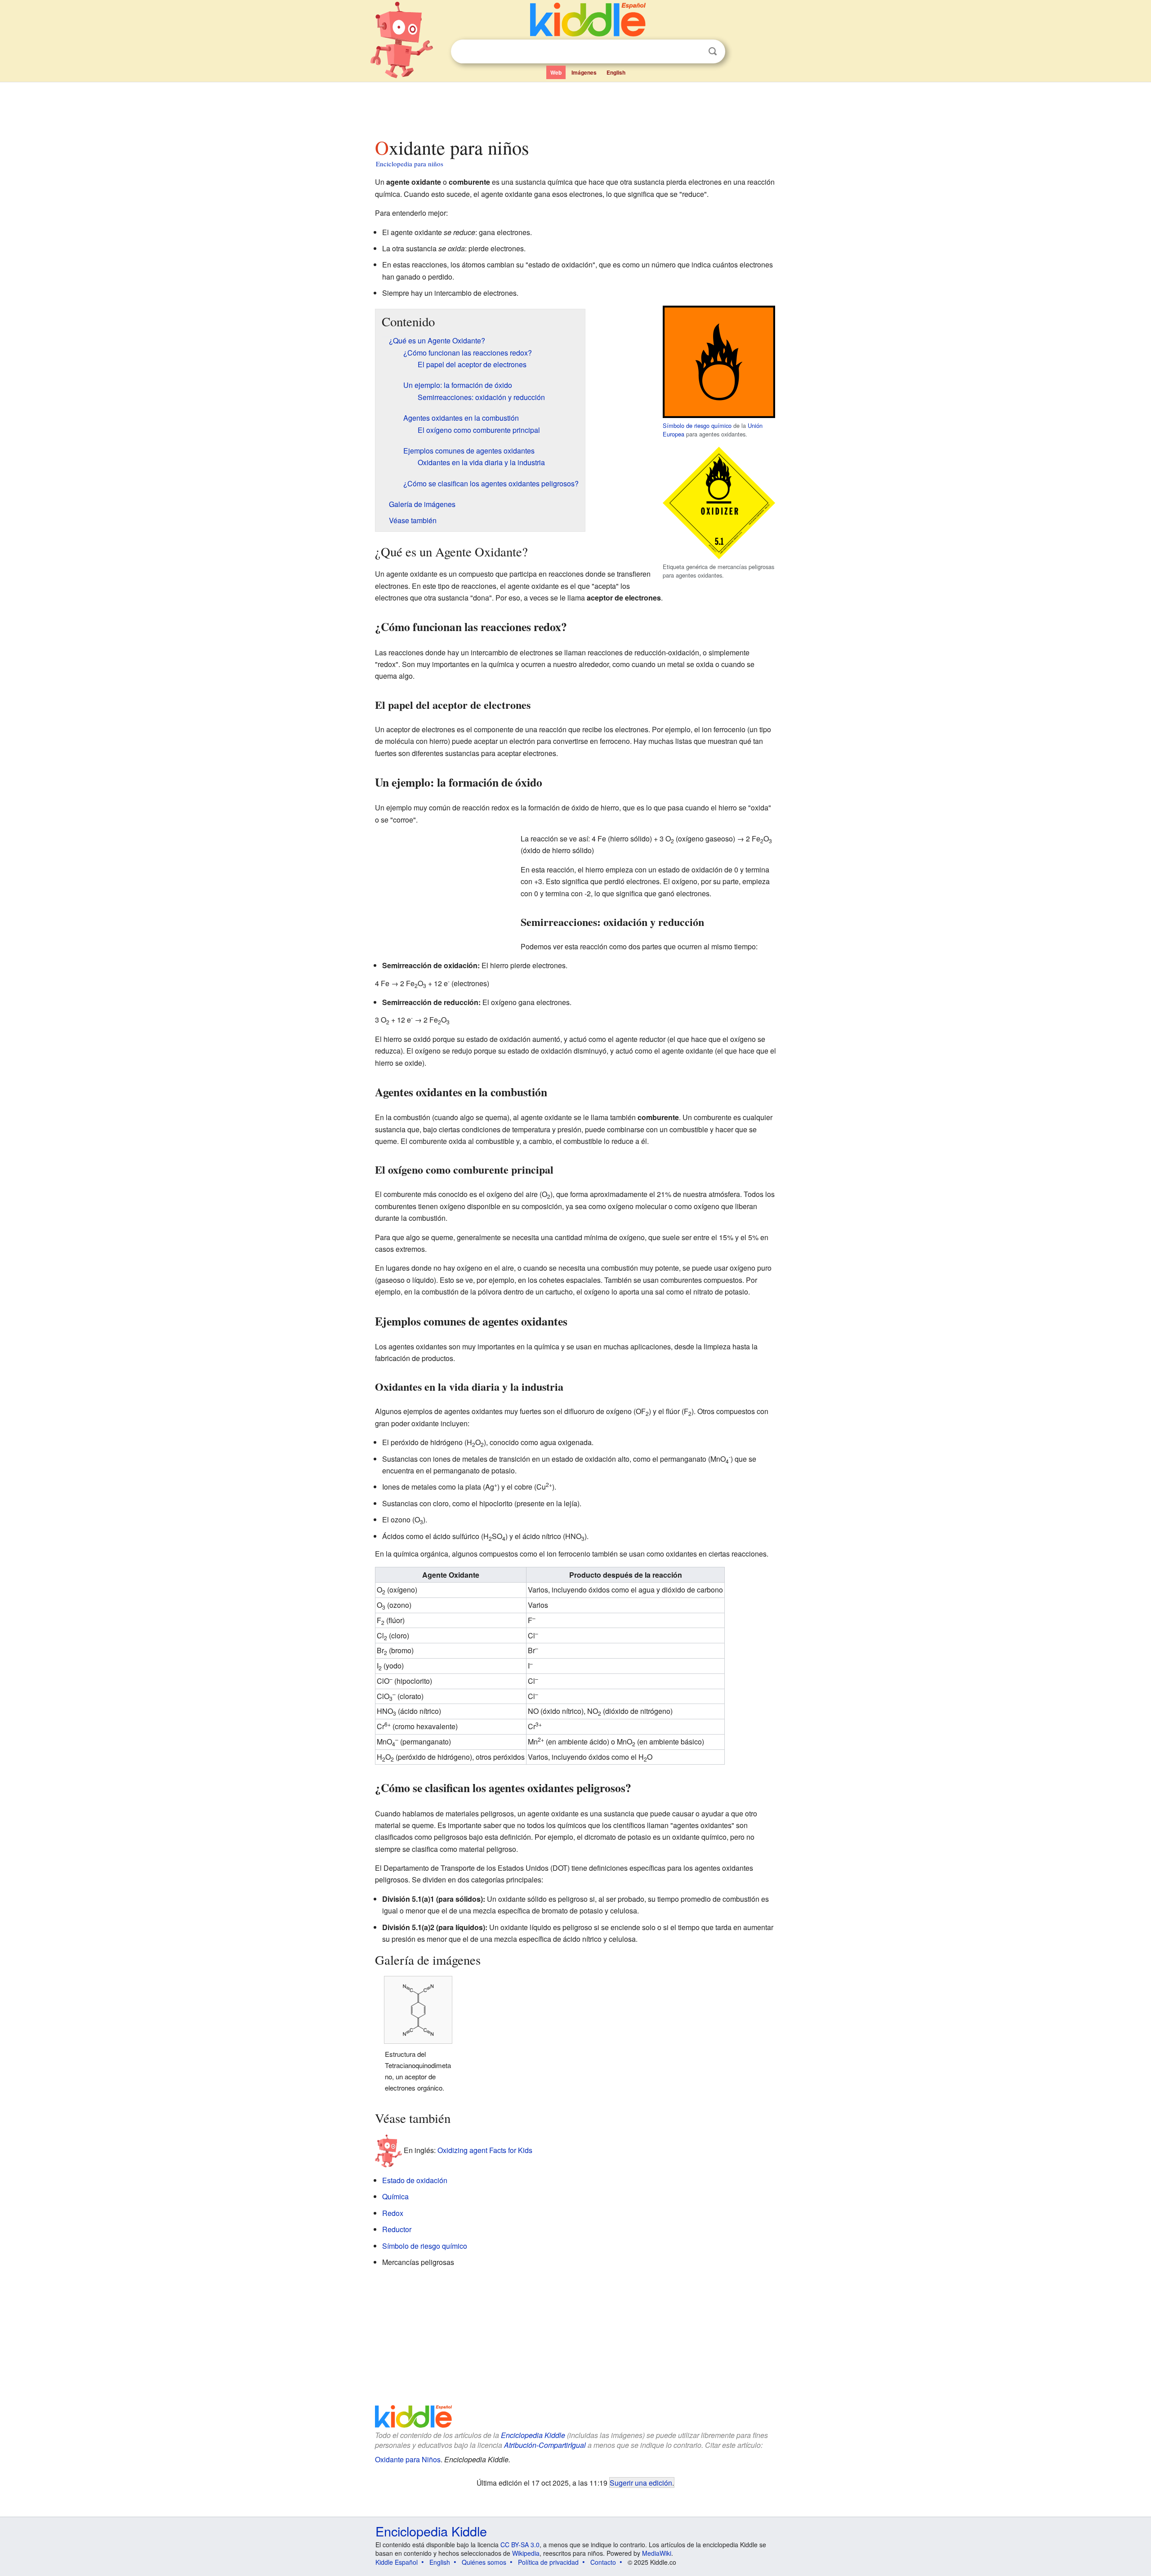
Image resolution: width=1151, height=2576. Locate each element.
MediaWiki (657, 2553)
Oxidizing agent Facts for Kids (485, 2150)
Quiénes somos (484, 2562)
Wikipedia (526, 2553)
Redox (393, 2213)
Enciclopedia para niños (410, 164)
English (616, 72)
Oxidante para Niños (408, 2459)
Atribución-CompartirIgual (545, 2445)
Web (556, 72)
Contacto (603, 2562)
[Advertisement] (575, 107)
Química (395, 2196)
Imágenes (584, 72)
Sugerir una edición (641, 2483)
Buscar (713, 51)
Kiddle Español (397, 2562)
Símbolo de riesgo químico (697, 425)
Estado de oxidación (415, 2180)
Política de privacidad (548, 2562)
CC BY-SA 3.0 (520, 2545)
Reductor (397, 2229)
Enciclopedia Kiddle (533, 2435)
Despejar (694, 52)
